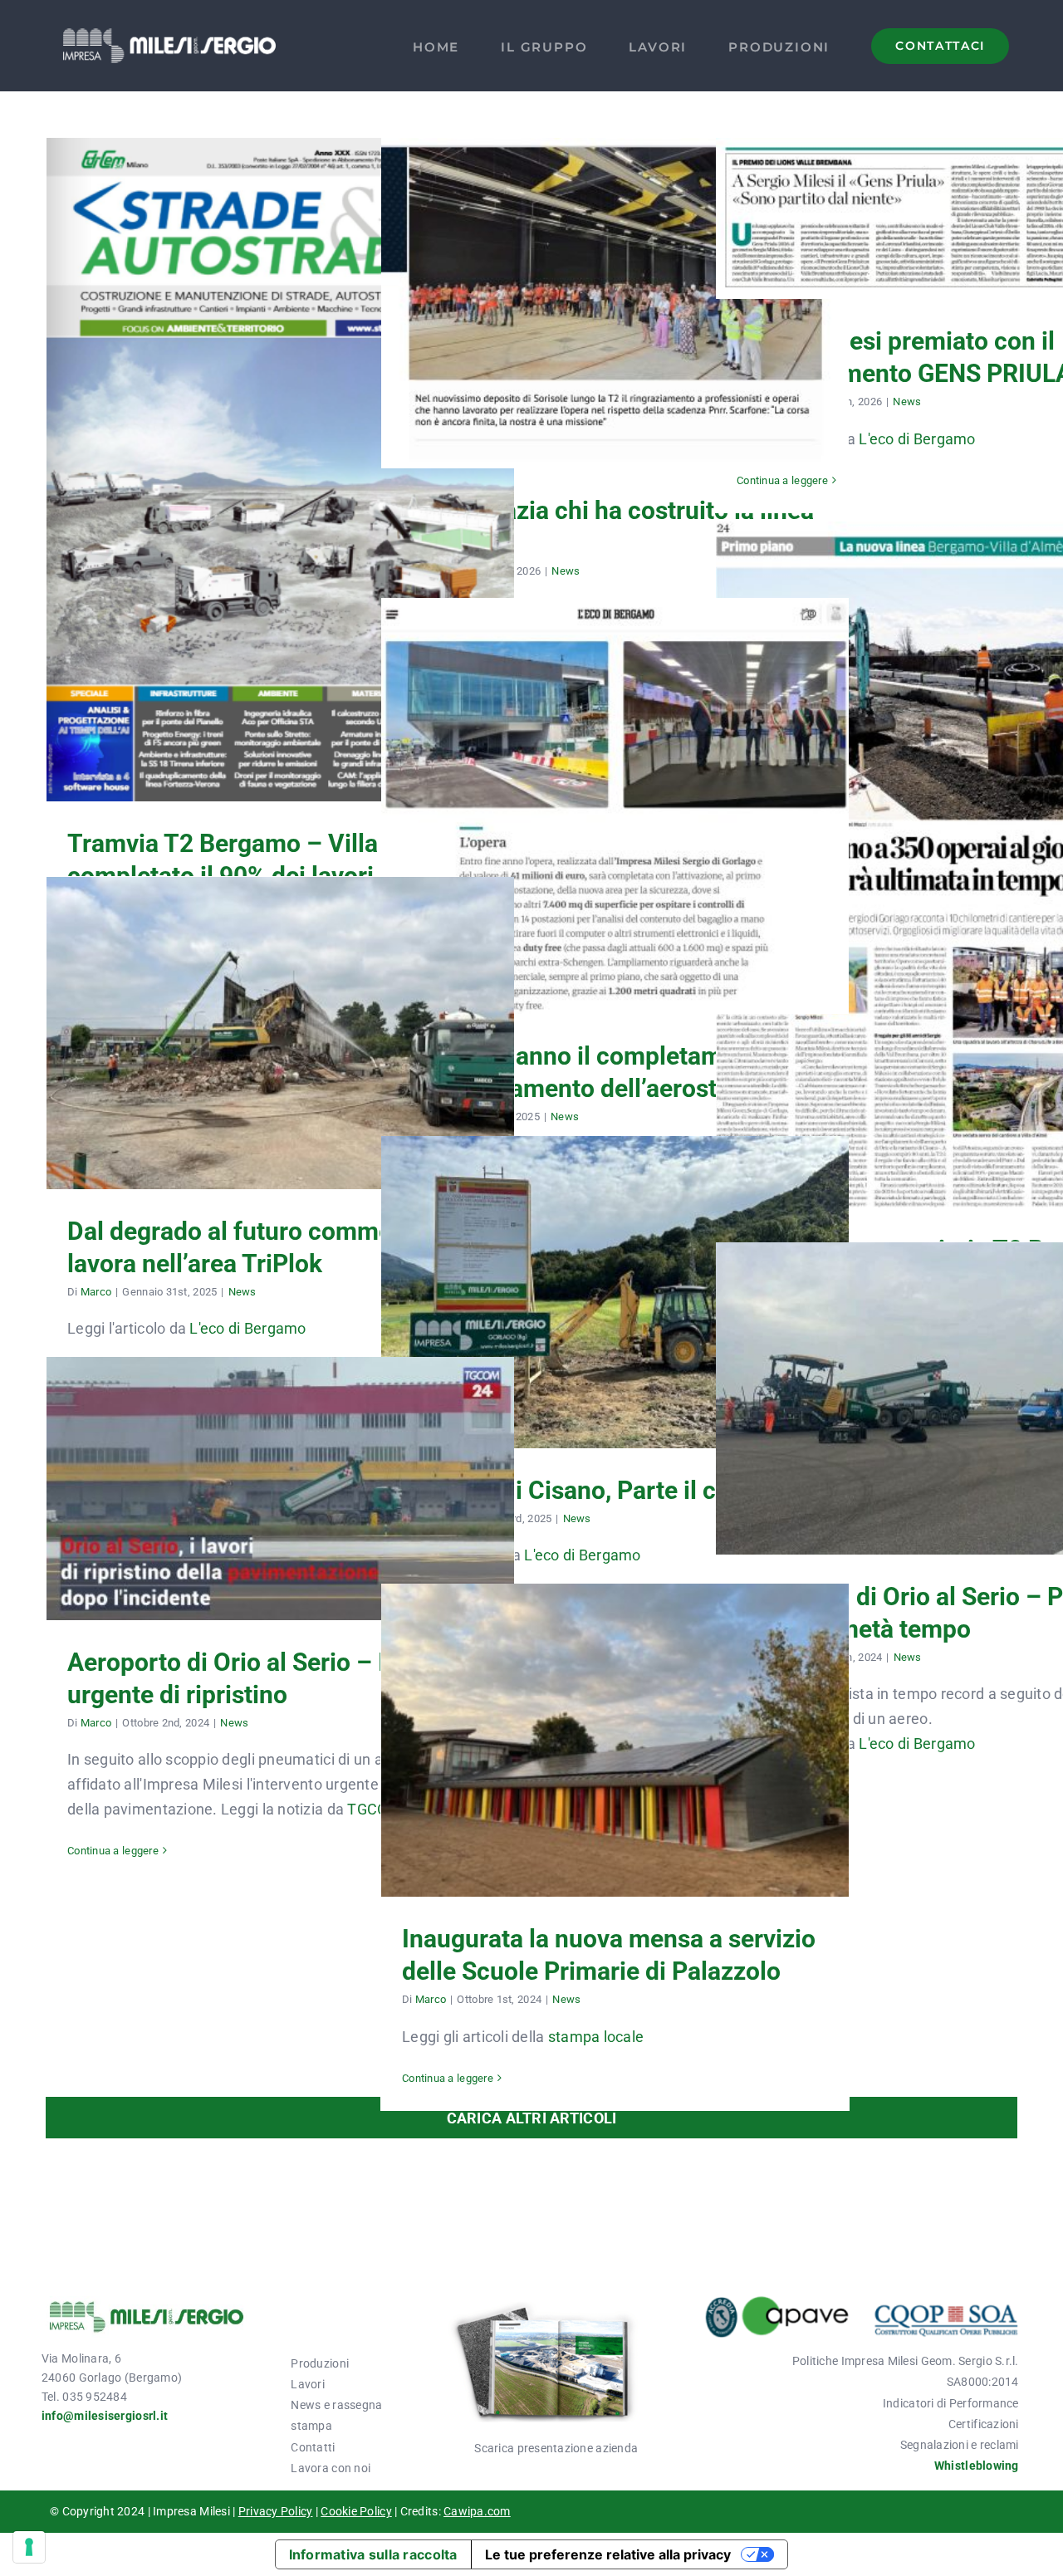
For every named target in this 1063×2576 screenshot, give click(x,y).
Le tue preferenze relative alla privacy (608, 2554)
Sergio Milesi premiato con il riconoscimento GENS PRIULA (950, 192)
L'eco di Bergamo (917, 439)
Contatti (313, 2447)
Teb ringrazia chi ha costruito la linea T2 (615, 287)
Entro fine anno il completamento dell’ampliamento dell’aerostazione (615, 780)
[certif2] (861, 2303)
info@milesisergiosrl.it (105, 2416)
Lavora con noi (331, 2468)
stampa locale (596, 2037)
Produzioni (320, 2363)
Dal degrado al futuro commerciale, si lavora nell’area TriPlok (281, 1006)
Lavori (308, 2384)
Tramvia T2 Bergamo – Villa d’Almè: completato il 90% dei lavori (281, 443)
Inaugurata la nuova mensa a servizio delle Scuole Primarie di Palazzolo (615, 1714)
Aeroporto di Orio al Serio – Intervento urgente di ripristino (281, 1462)
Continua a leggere (782, 480)
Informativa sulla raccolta (373, 2554)
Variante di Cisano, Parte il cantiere (615, 1276)
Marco (96, 1292)
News (566, 571)
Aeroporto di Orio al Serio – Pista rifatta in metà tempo (950, 1372)
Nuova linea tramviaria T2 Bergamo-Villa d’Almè (950, 838)
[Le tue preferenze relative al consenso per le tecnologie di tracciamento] (29, 2547)
